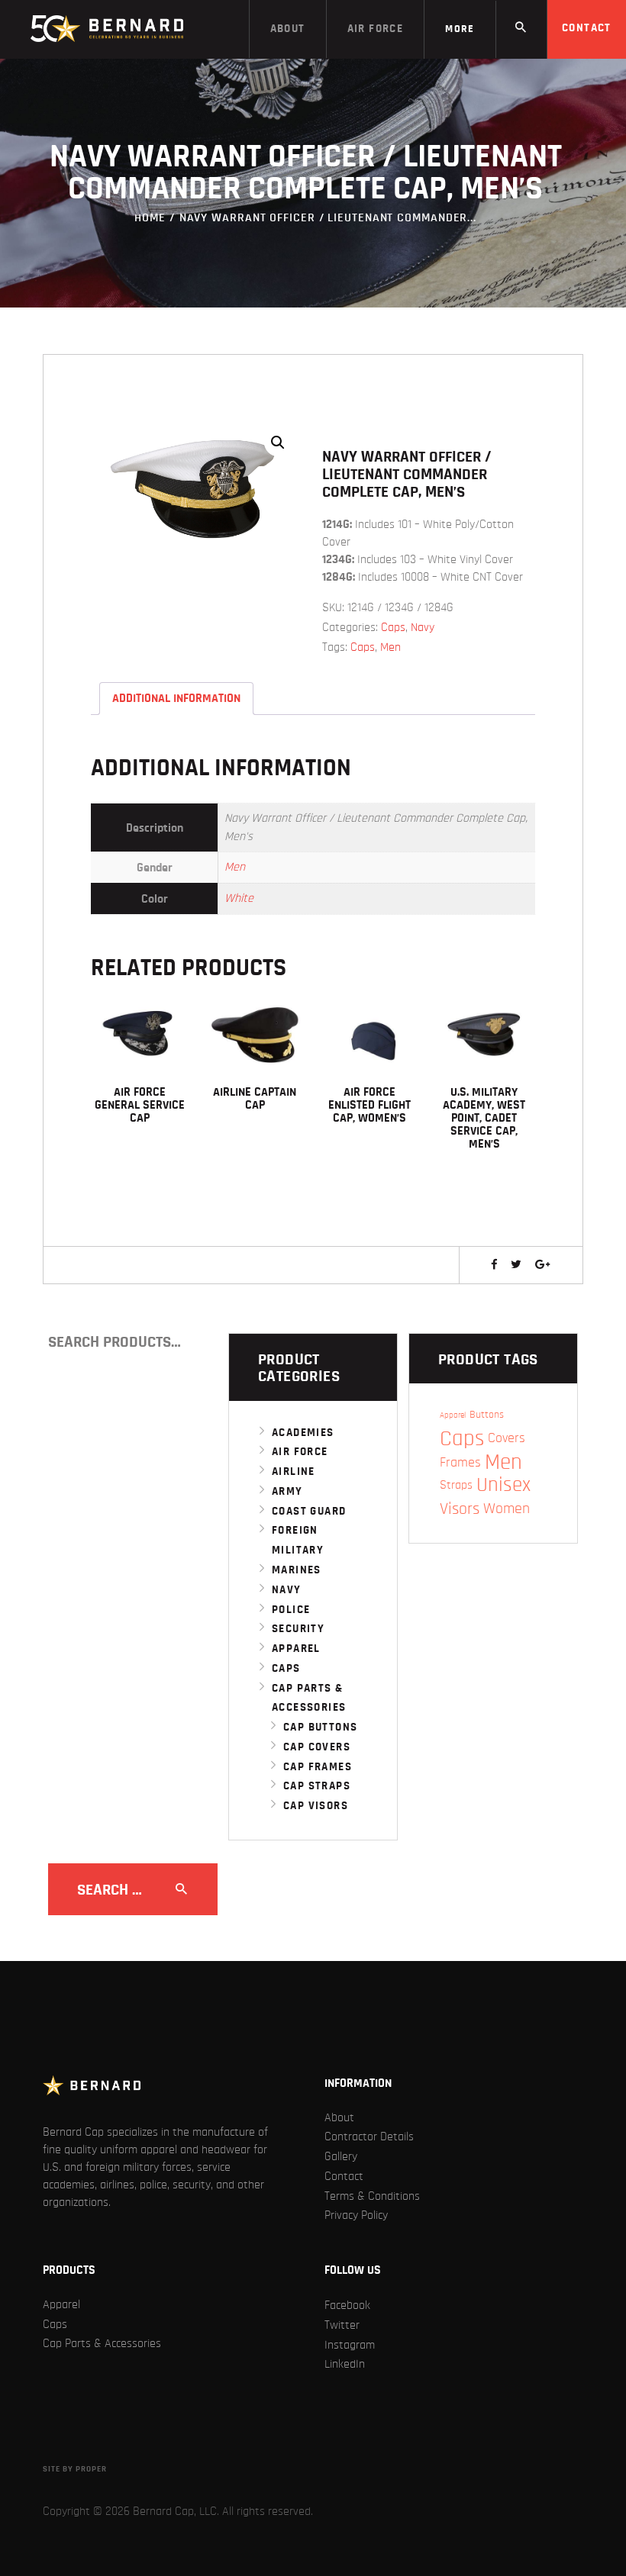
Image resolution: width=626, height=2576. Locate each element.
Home (150, 217)
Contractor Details (369, 2136)
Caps (393, 627)
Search (200, 1342)
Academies (303, 1433)
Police (291, 1610)
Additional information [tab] (176, 698)
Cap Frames (318, 1767)
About (339, 2117)
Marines (297, 1570)
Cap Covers (317, 1747)
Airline (294, 1472)
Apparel (296, 1649)
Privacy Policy (356, 2215)
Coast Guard (309, 1511)
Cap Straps (317, 1786)
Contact (344, 2176)
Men (390, 647)
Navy (423, 627)
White (239, 898)
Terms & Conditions (372, 2196)
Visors (460, 1509)
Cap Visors (316, 1806)
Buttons (487, 1415)
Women (507, 1509)
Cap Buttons (320, 1727)
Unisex (503, 1485)
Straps (456, 1485)
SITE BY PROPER (75, 2469)
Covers (507, 1438)
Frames (460, 1462)
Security (298, 1629)
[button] (278, 443)
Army (287, 1491)
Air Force (300, 1452)
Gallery (341, 2156)
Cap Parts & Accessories (102, 2343)
